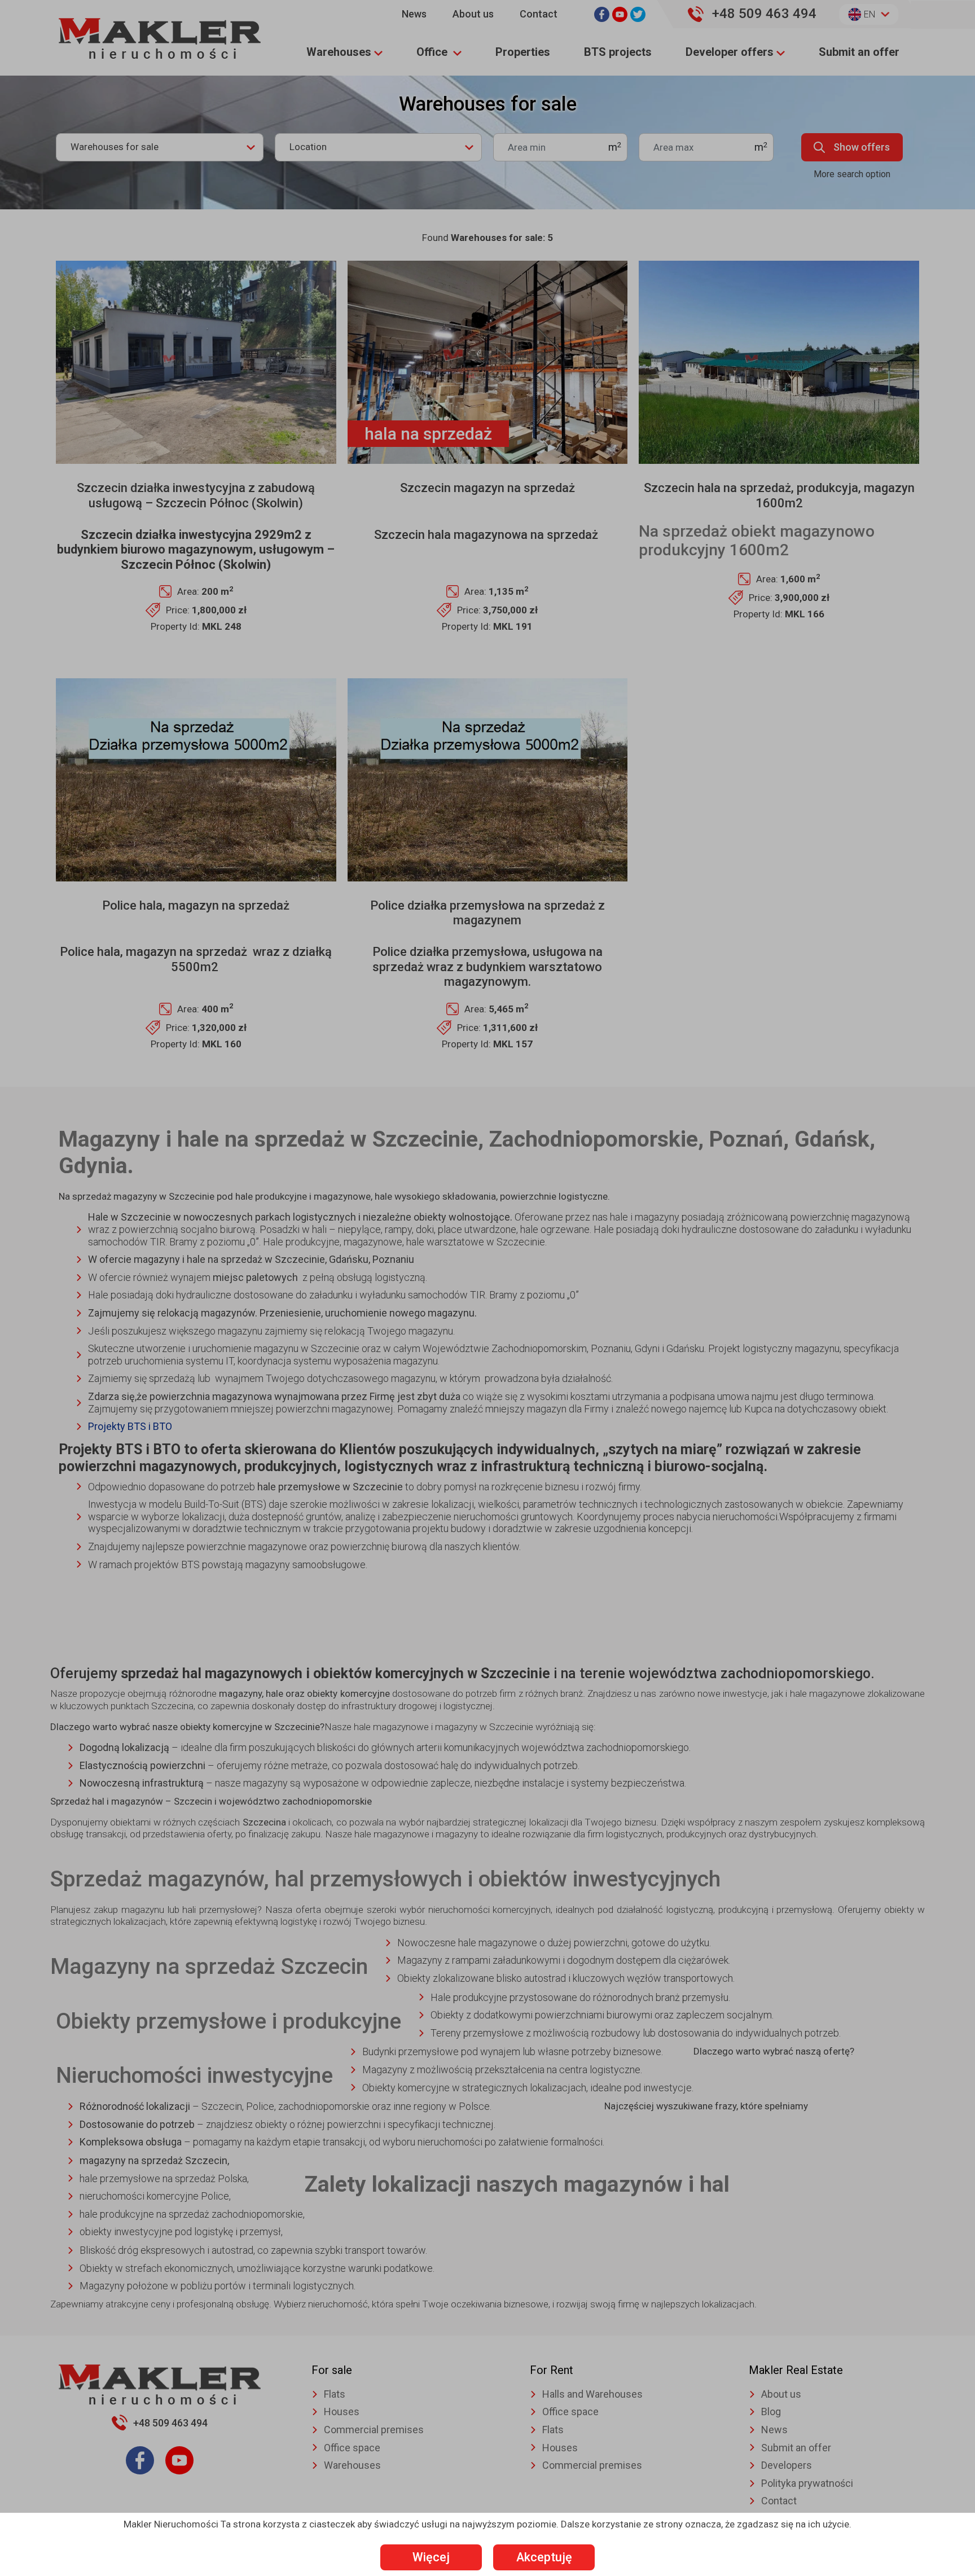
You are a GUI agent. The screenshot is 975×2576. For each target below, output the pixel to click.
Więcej (431, 2557)
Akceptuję (544, 2557)
